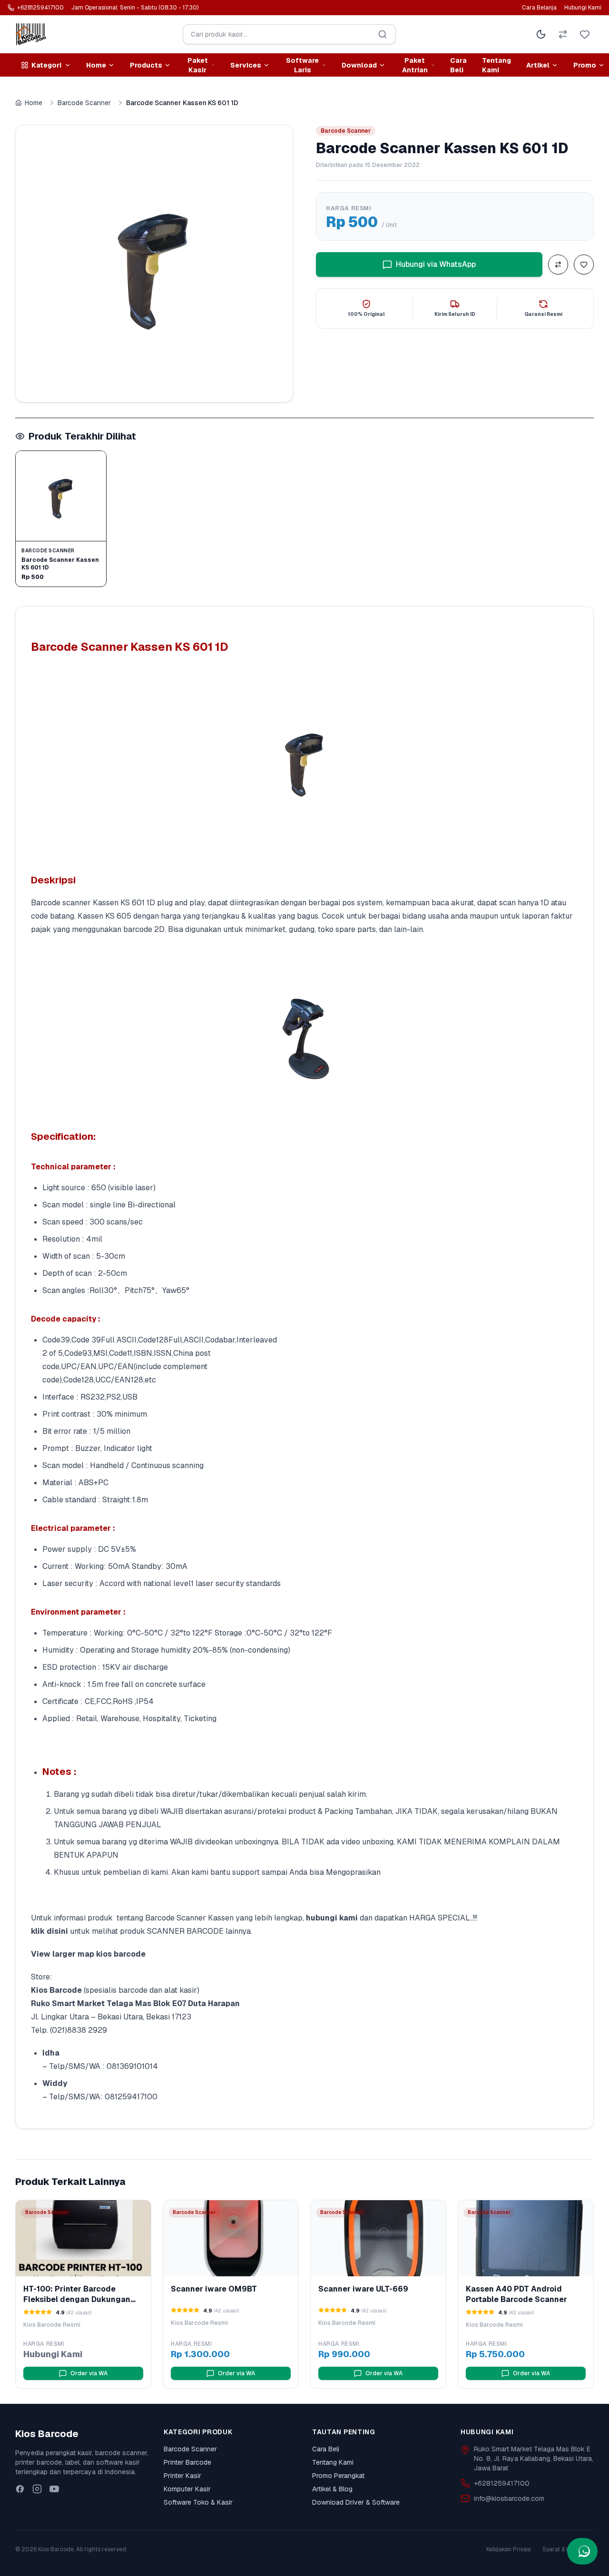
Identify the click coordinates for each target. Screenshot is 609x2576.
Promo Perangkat (338, 2476)
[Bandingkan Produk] (558, 264)
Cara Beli (458, 65)
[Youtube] (54, 2489)
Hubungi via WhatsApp (436, 264)
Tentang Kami (496, 65)
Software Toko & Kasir (198, 2502)
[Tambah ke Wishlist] (584, 264)
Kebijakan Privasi (509, 2549)
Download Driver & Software (356, 2502)
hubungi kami (332, 1918)
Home (34, 103)
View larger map (63, 1954)
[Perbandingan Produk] (563, 34)
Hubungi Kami (583, 8)
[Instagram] (37, 2489)
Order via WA (89, 2373)
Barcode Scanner (84, 103)
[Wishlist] (585, 34)
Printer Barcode (187, 2462)
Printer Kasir (182, 2476)
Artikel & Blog (332, 2489)
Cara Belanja (539, 8)
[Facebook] (20, 2489)
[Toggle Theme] (541, 34)
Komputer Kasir (187, 2489)
